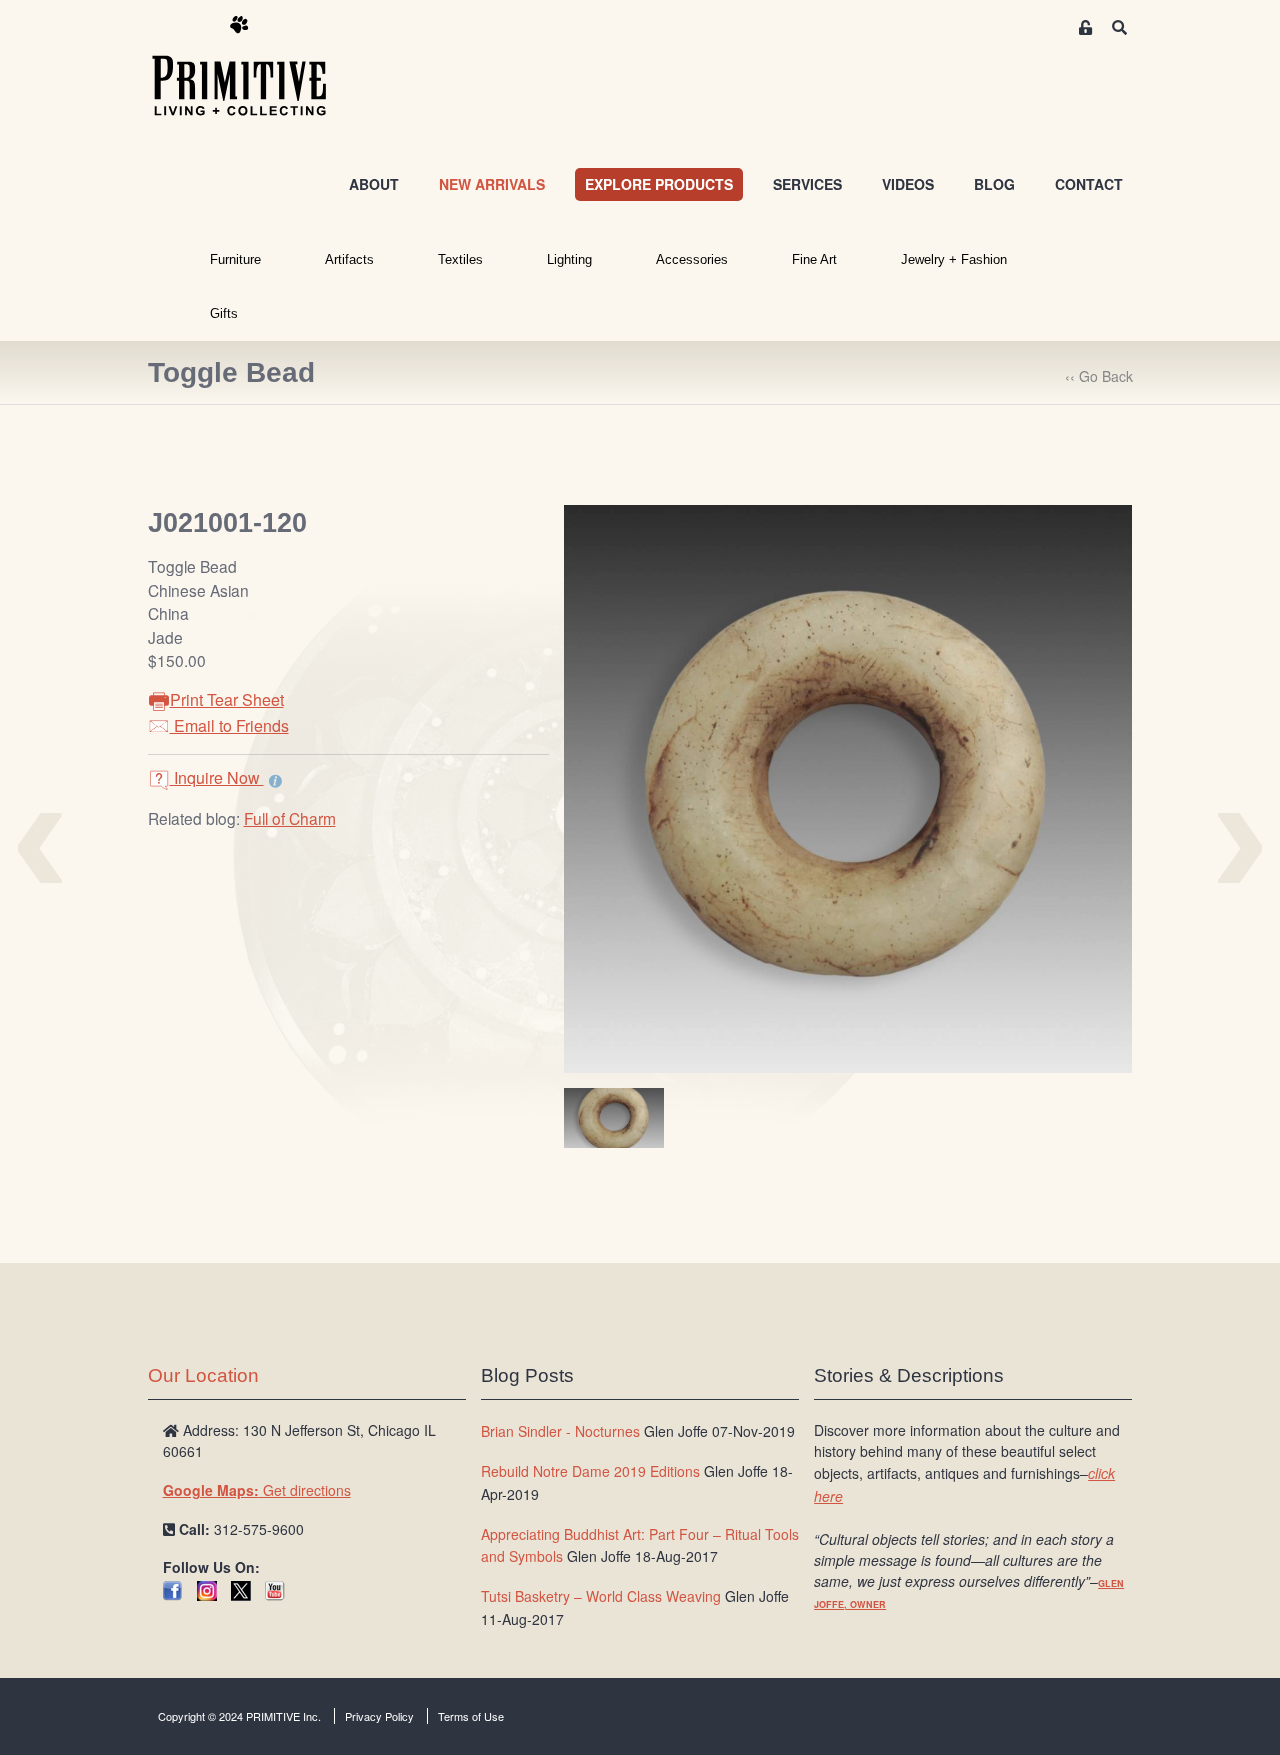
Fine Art (814, 259)
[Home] (254, 67)
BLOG (994, 184)
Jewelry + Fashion (954, 259)
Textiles (460, 259)
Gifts (224, 313)
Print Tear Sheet (227, 699)
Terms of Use (471, 1716)
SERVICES (807, 184)
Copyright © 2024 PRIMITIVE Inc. (239, 1716)
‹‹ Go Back (1099, 376)
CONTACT (1089, 184)
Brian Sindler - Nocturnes (560, 1431)
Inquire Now (217, 777)
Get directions (257, 1490)
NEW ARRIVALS (492, 184)
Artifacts (349, 259)
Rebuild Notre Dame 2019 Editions (590, 1471)
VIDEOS (908, 184)
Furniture (235, 259)
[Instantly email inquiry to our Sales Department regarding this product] (275, 780)
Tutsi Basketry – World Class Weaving (601, 1596)
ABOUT (374, 184)
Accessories (692, 259)
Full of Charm (290, 818)
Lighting (569, 259)
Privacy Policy (379, 1716)
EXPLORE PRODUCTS (659, 184)
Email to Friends (229, 725)
